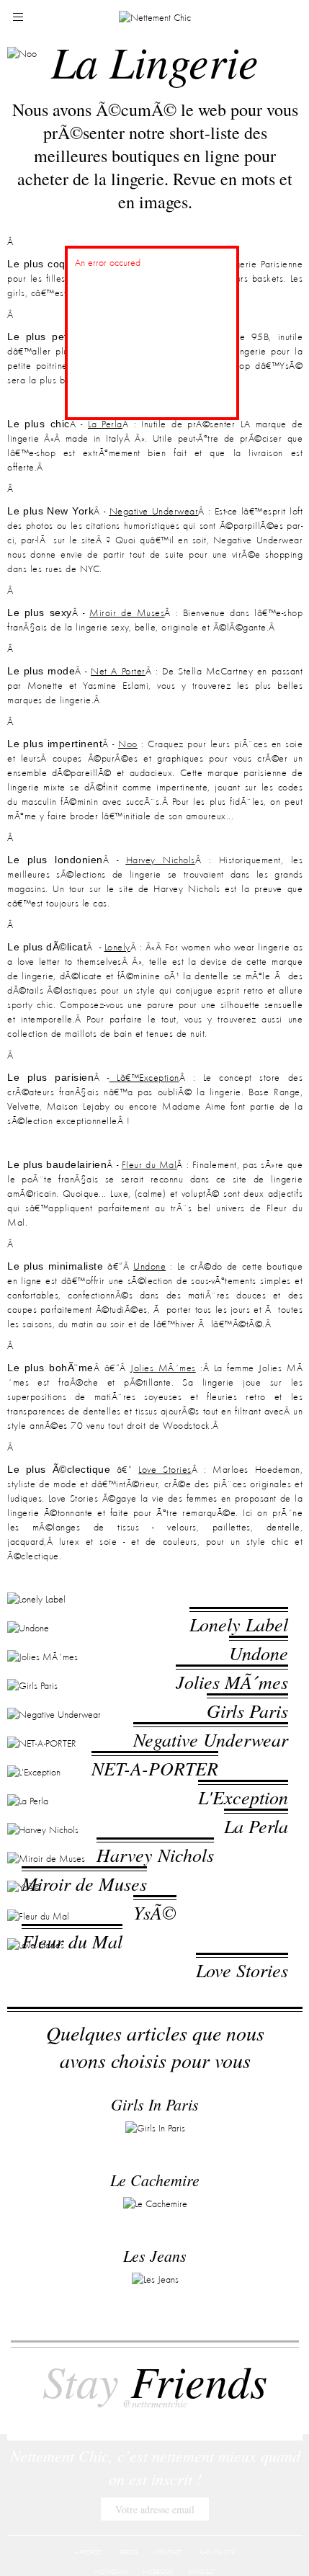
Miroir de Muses (127, 613)
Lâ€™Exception (144, 1078)
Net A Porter (118, 672)
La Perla (105, 424)
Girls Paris (247, 1788)
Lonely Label (239, 1624)
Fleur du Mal (149, 1165)
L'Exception (243, 1952)
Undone (149, 1267)
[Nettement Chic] (155, 17)
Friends (155, 2390)
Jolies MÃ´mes (163, 1368)
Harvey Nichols (161, 860)
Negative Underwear (154, 512)
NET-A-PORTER (155, 1898)
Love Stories (165, 1470)
